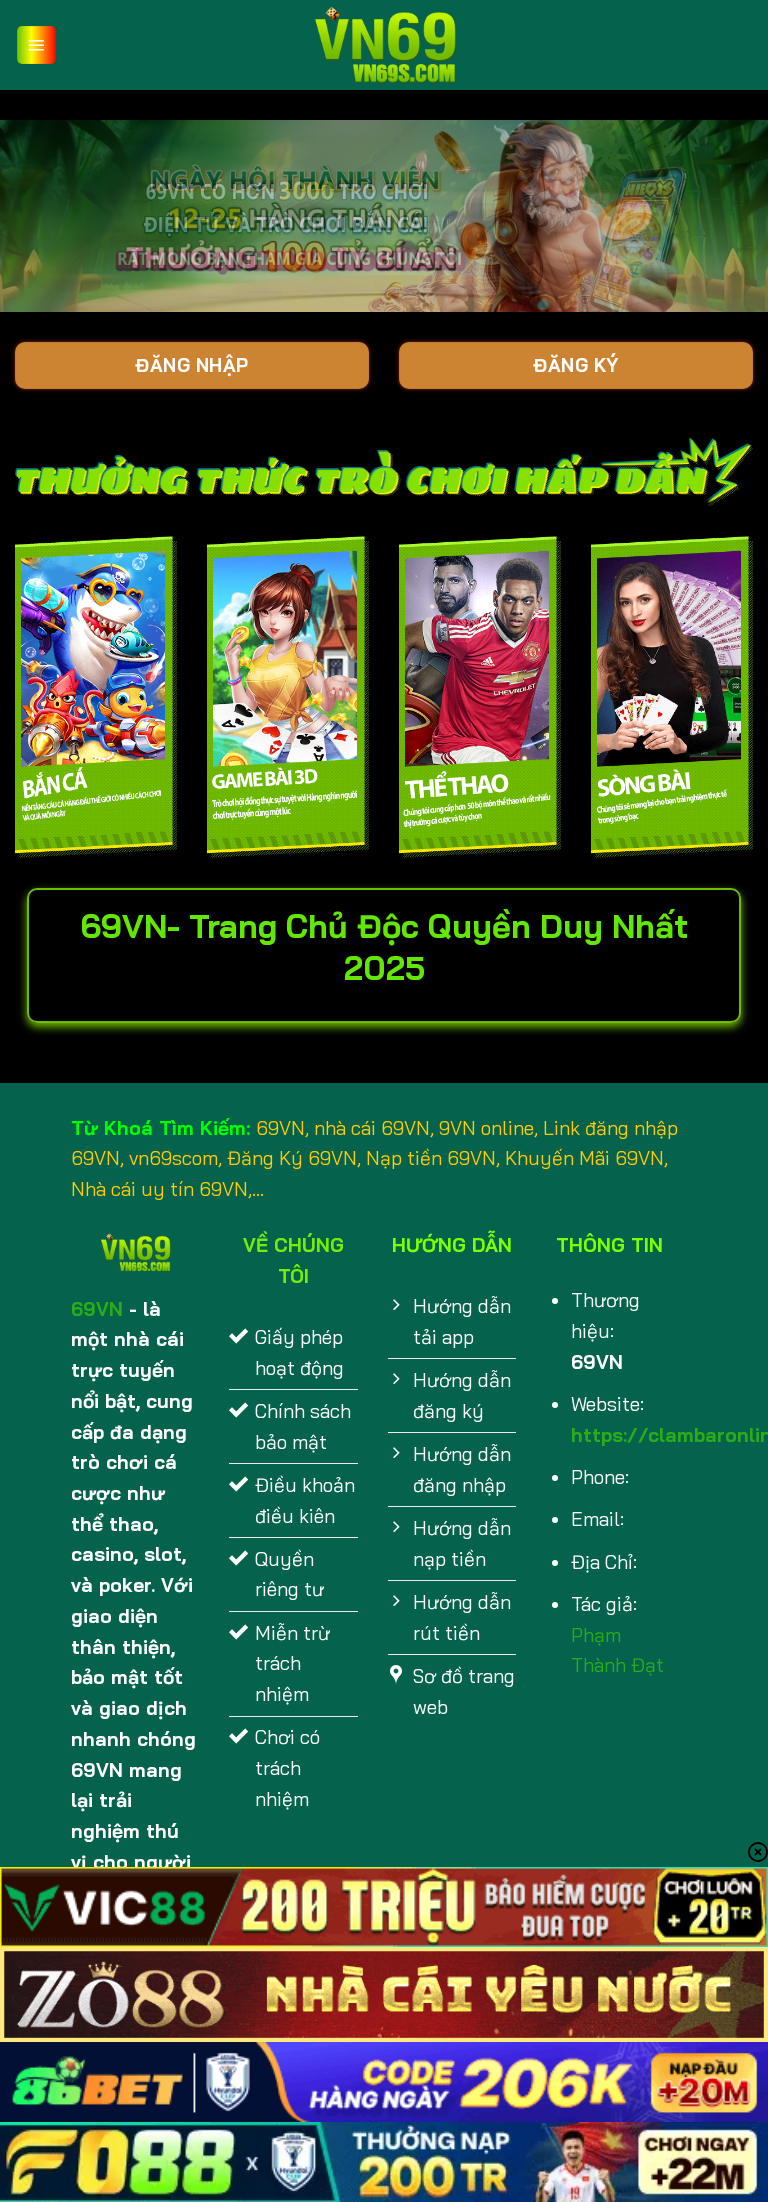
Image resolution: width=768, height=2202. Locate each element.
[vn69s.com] (384, 45)
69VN (97, 1309)
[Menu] (36, 45)
